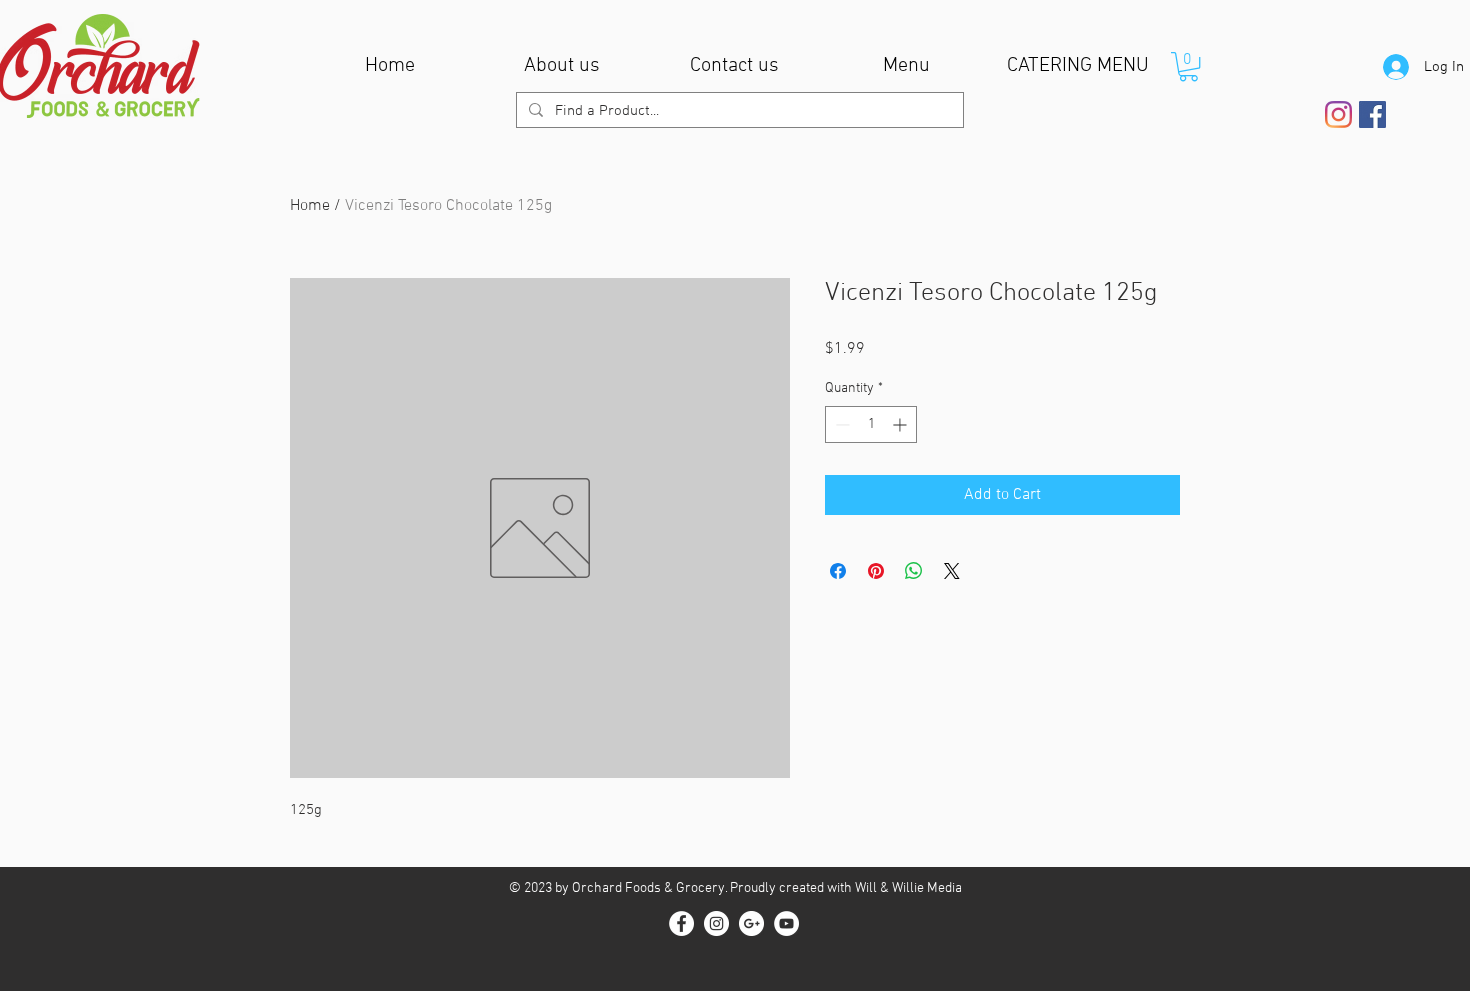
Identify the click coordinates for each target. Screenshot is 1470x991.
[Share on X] (952, 571)
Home (310, 206)
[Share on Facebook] (838, 571)
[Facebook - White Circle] (681, 923)
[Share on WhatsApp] (914, 571)
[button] (1188, 66)
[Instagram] (1338, 114)
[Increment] (901, 424)
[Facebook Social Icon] (1372, 114)
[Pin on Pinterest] (876, 571)
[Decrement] (840, 424)
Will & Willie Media (908, 888)
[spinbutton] (871, 424)
